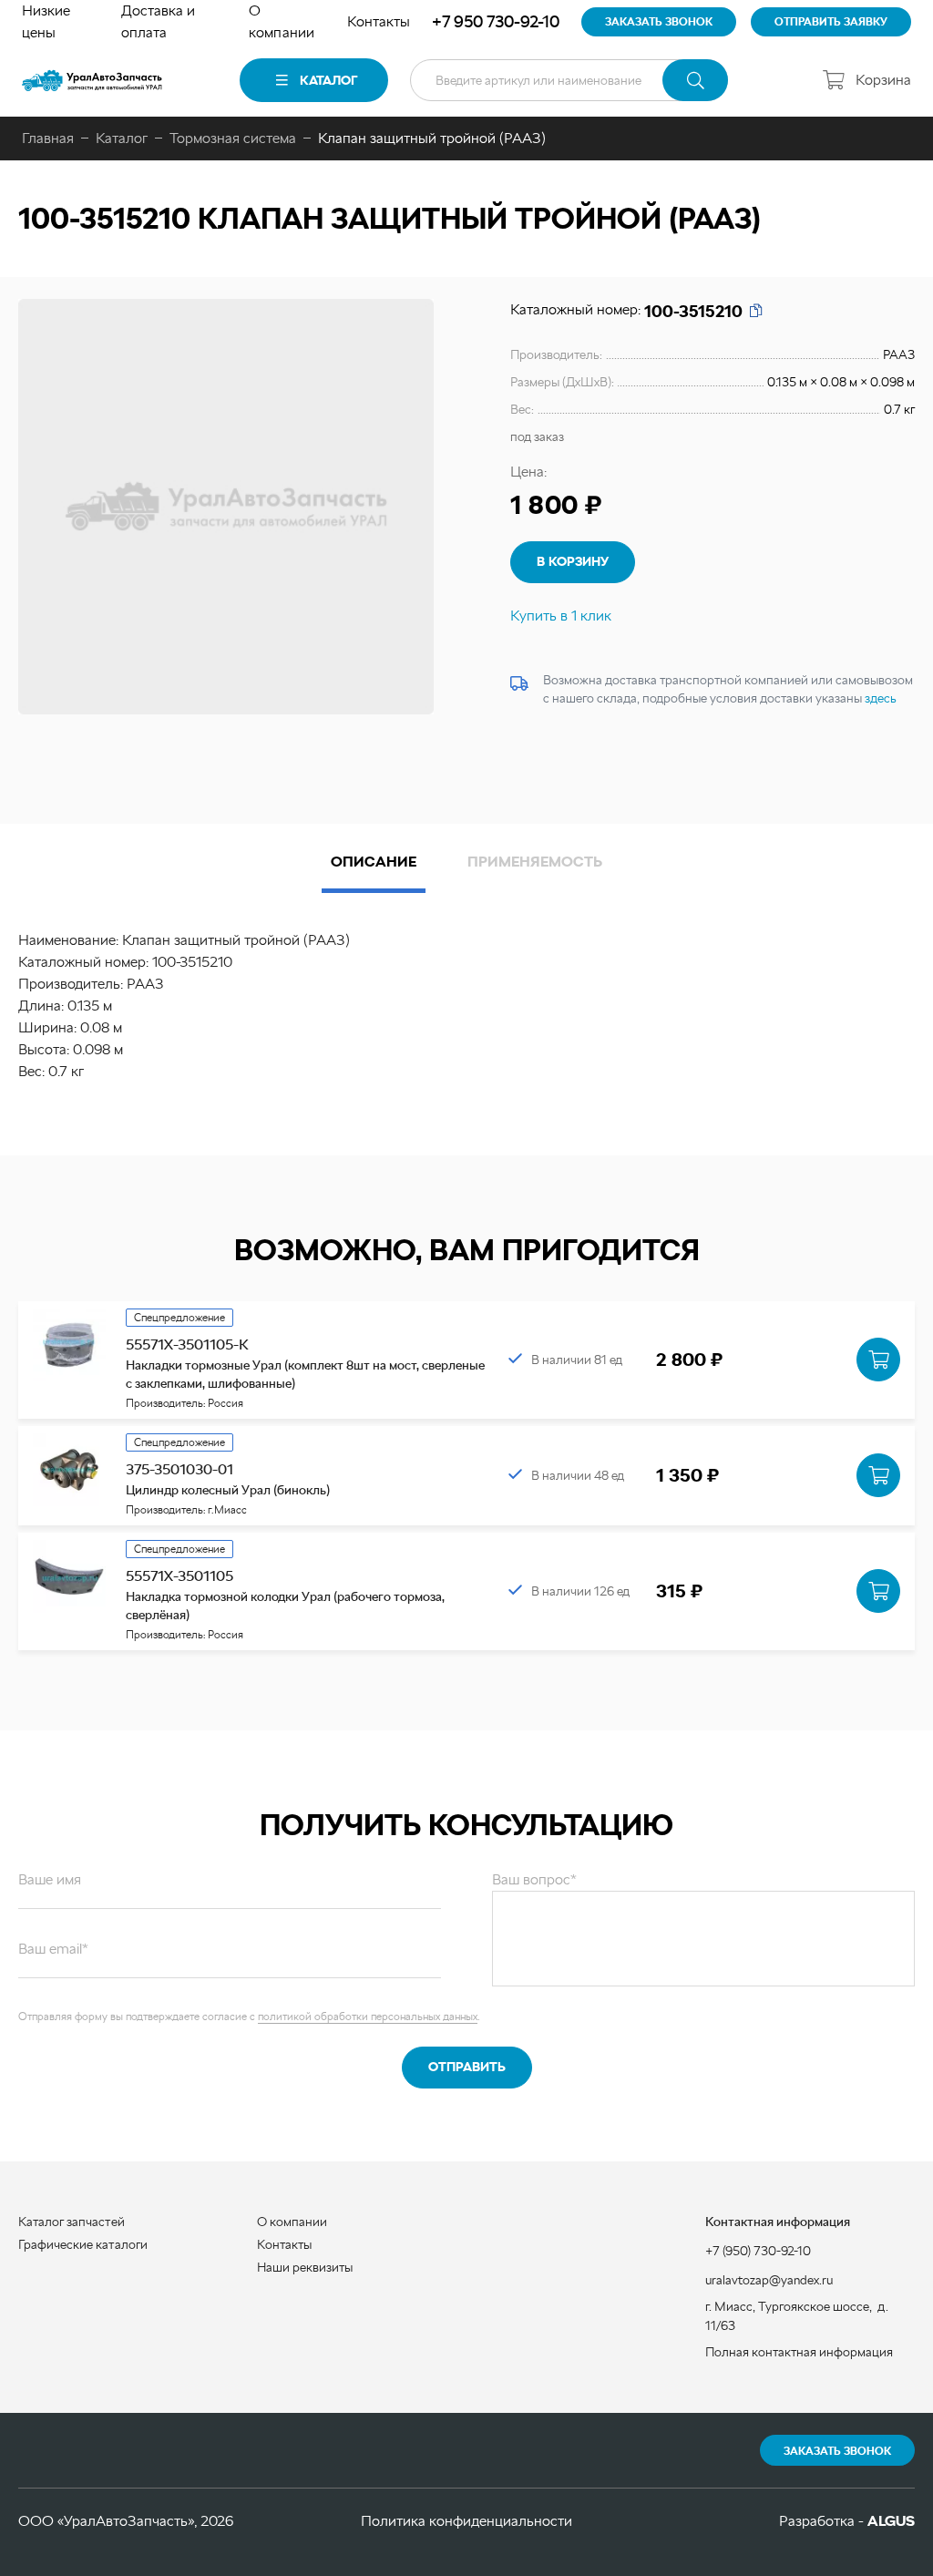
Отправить (467, 2067)
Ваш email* (53, 1949)
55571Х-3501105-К (187, 1344)
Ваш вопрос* (534, 1879)
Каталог (328, 80)
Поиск (695, 80)
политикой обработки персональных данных (368, 2017)
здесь (881, 698)
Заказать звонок (837, 2451)
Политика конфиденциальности (466, 2521)
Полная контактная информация (799, 2352)
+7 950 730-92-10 (496, 21)
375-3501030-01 (179, 1469)
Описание (374, 862)
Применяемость (535, 862)
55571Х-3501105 (179, 1576)
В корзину (573, 561)
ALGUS (891, 2521)
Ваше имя (50, 1879)
